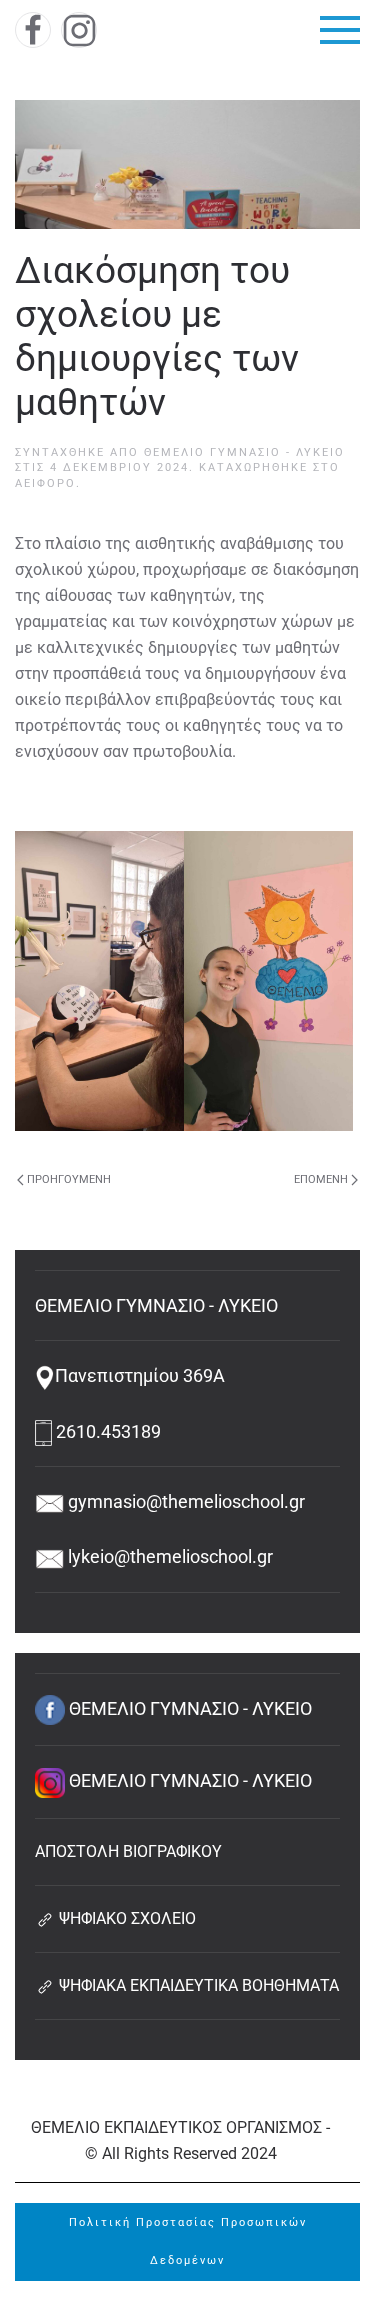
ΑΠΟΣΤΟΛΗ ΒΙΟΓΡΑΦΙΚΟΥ (128, 1851)
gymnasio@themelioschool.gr (184, 1501)
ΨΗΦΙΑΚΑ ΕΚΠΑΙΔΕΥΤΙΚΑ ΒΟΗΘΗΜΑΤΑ (197, 1985)
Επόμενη (321, 1179)
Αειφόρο (45, 483)
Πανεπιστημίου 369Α (140, 1375)
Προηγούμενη (69, 1179)
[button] (340, 30)
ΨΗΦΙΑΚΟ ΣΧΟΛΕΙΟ (125, 1918)
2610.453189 (106, 1431)
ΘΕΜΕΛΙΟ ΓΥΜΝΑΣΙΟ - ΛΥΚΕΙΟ (244, 452)
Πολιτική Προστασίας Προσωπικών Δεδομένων (188, 2241)
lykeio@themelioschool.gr (168, 1556)
